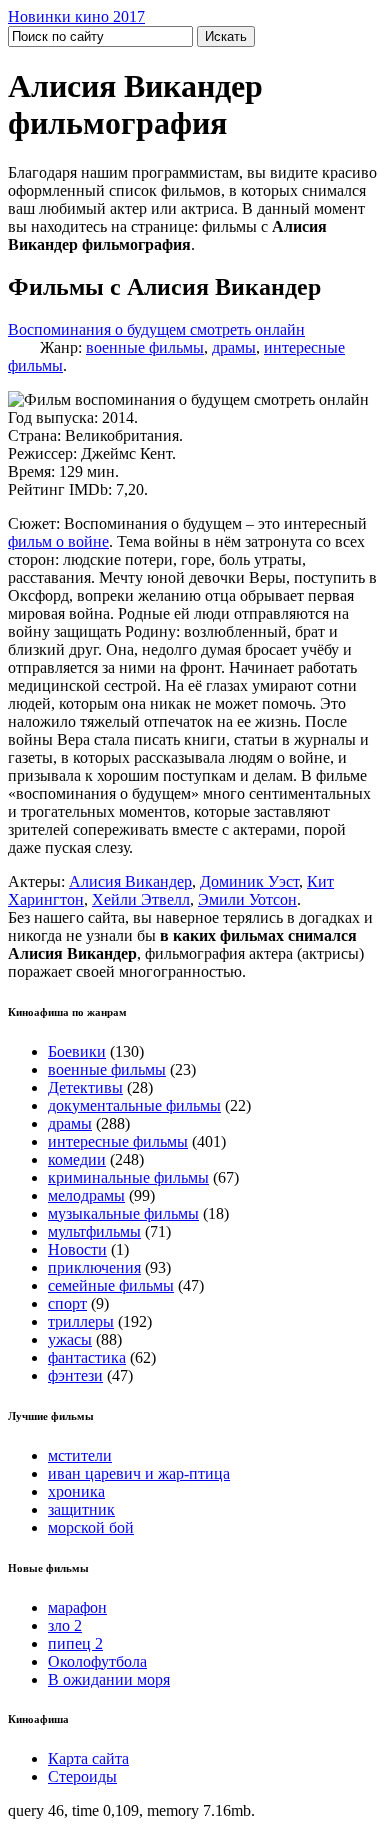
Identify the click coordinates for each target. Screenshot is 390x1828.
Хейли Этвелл (141, 899)
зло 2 (65, 1625)
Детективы (85, 1087)
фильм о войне (58, 541)
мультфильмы (94, 1231)
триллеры (81, 1321)
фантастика (87, 1357)
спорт (67, 1303)
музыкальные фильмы (123, 1213)
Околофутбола (97, 1661)
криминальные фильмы (128, 1177)
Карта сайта (88, 1758)
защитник (81, 1509)
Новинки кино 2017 (76, 16)
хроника (76, 1491)
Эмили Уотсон (247, 899)
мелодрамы (86, 1195)
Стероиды (82, 1776)
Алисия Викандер (130, 881)
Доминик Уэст (249, 881)
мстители (80, 1455)
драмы (234, 347)
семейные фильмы (111, 1285)
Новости (77, 1249)
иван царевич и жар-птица (139, 1473)
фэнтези (75, 1375)
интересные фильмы (118, 1141)
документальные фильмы (134, 1105)
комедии (77, 1159)
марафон (77, 1607)
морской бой (91, 1527)
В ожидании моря (109, 1679)
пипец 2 (75, 1643)
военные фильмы (145, 347)
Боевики (77, 1051)
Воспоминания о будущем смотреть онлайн (156, 329)
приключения (94, 1267)
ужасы (70, 1339)
